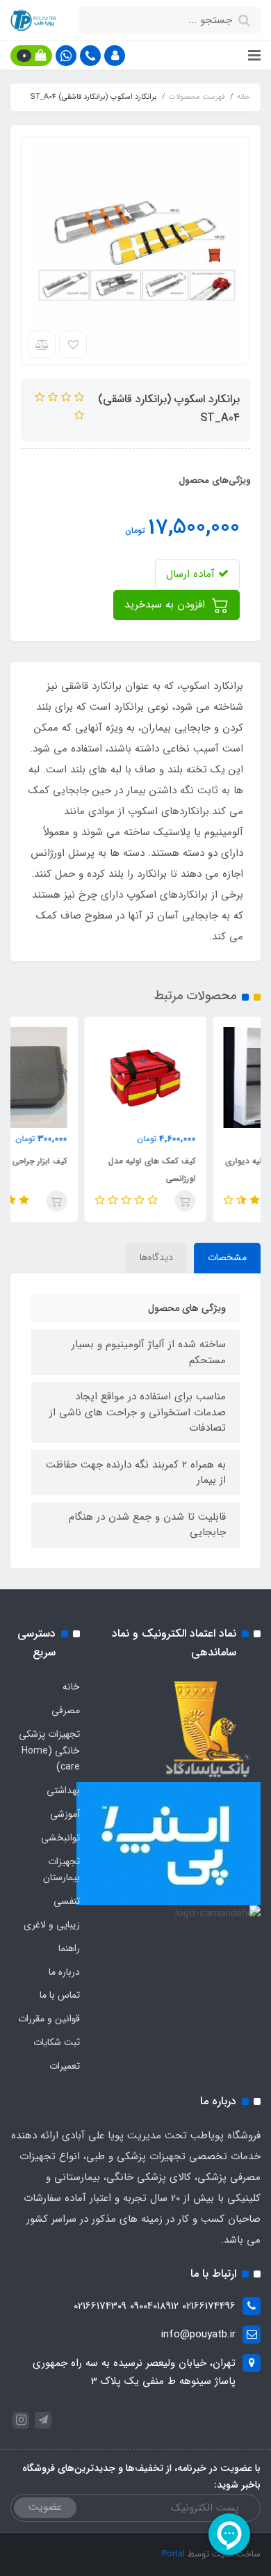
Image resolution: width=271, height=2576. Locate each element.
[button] (115, 56)
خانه (71, 1687)
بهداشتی (63, 1790)
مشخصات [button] (227, 1257)
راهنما (69, 1948)
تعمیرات (65, 2066)
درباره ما (64, 1972)
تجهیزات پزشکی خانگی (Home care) (49, 1751)
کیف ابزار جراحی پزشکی (81, 1161)
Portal (173, 2554)
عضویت (45, 2507)
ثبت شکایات (57, 2042)
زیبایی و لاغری (52, 1925)
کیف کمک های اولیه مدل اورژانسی (206, 1170)
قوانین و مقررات (49, 2019)
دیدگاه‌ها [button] (156, 1257)
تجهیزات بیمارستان (61, 1870)
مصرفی (66, 1710)
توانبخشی (60, 1838)
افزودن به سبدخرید (166, 605)
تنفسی (67, 1901)
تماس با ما (60, 1995)
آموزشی (65, 1814)
